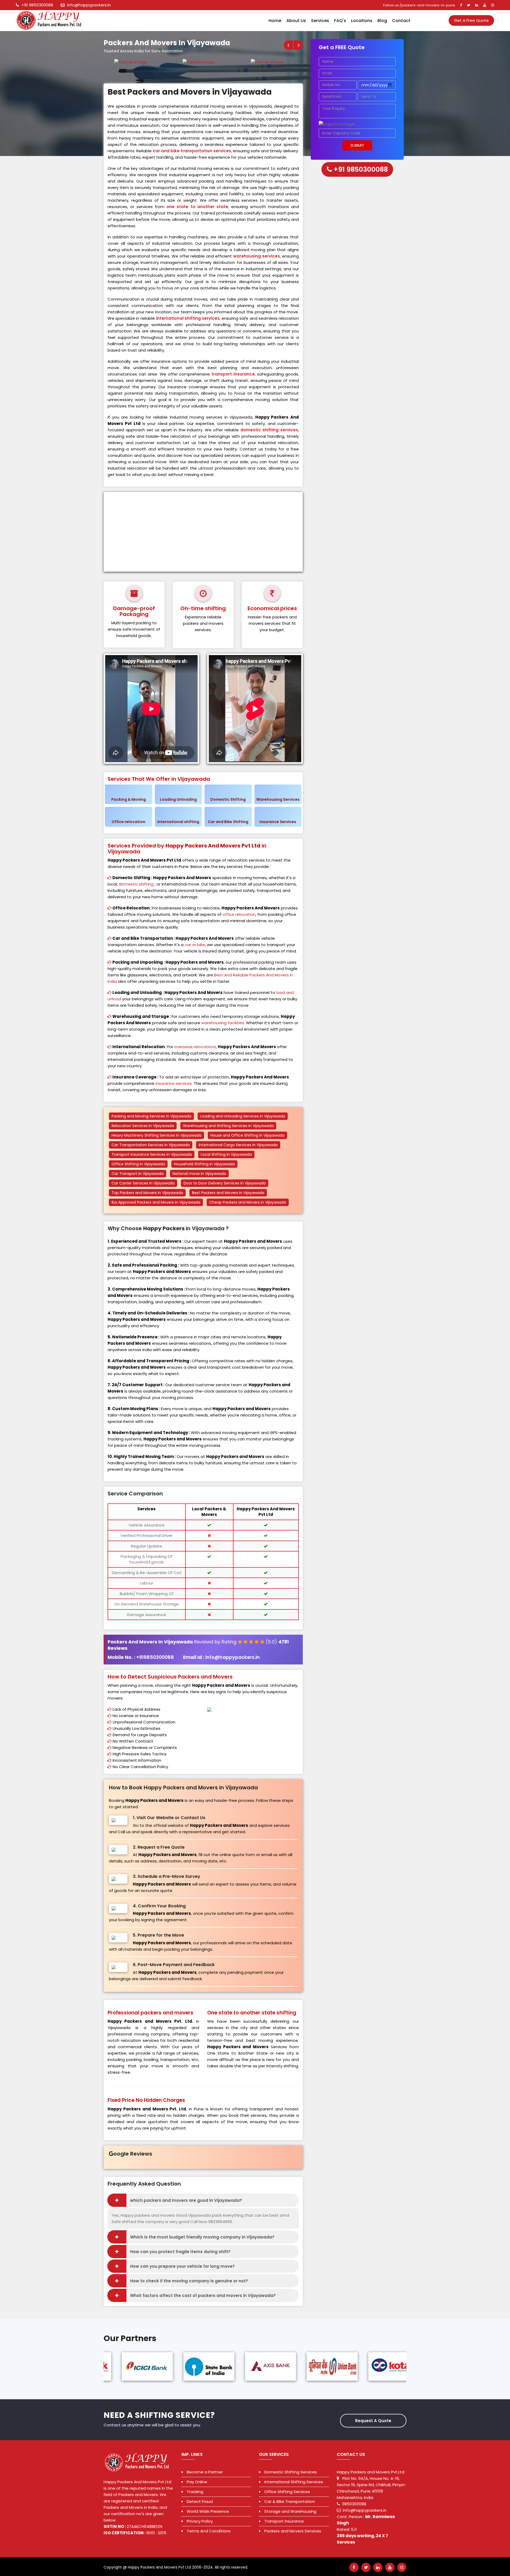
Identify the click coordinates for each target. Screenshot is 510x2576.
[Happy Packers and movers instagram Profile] (493, 5)
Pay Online (197, 2482)
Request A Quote (373, 2421)
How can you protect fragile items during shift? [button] (180, 2252)
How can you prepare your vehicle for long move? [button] (182, 2266)
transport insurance (233, 374)
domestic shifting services (269, 430)
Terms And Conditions (209, 2531)
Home (275, 21)
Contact (401, 21)
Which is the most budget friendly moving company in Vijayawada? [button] (202, 2237)
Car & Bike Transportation (290, 2501)
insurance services (174, 1083)
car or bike (195, 945)
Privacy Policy (200, 2521)
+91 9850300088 (37, 5)
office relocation (239, 914)
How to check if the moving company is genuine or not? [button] (189, 2281)
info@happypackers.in (89, 5)
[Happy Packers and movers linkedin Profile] (477, 5)
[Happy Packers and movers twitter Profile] (469, 5)
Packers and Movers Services (293, 2531)
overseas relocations (195, 1047)
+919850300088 (156, 1657)
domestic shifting (136, 884)
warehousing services (257, 256)
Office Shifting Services (287, 2492)
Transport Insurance (284, 2521)
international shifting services (188, 318)
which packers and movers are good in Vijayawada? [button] (186, 2200)
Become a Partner (205, 2472)
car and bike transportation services (192, 151)
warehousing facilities (223, 1023)
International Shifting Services (294, 2482)
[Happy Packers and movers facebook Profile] (461, 5)
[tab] (203, 2200)
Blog (382, 21)
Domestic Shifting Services (291, 2472)
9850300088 (354, 2504)
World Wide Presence (208, 2511)
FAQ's (340, 21)
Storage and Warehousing (290, 2511)
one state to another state (197, 207)
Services (320, 21)
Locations (362, 21)
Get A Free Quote (471, 20)
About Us (296, 21)
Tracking (195, 2492)
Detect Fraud (200, 2501)
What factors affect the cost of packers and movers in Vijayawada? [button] (203, 2295)
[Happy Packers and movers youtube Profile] (485, 5)
